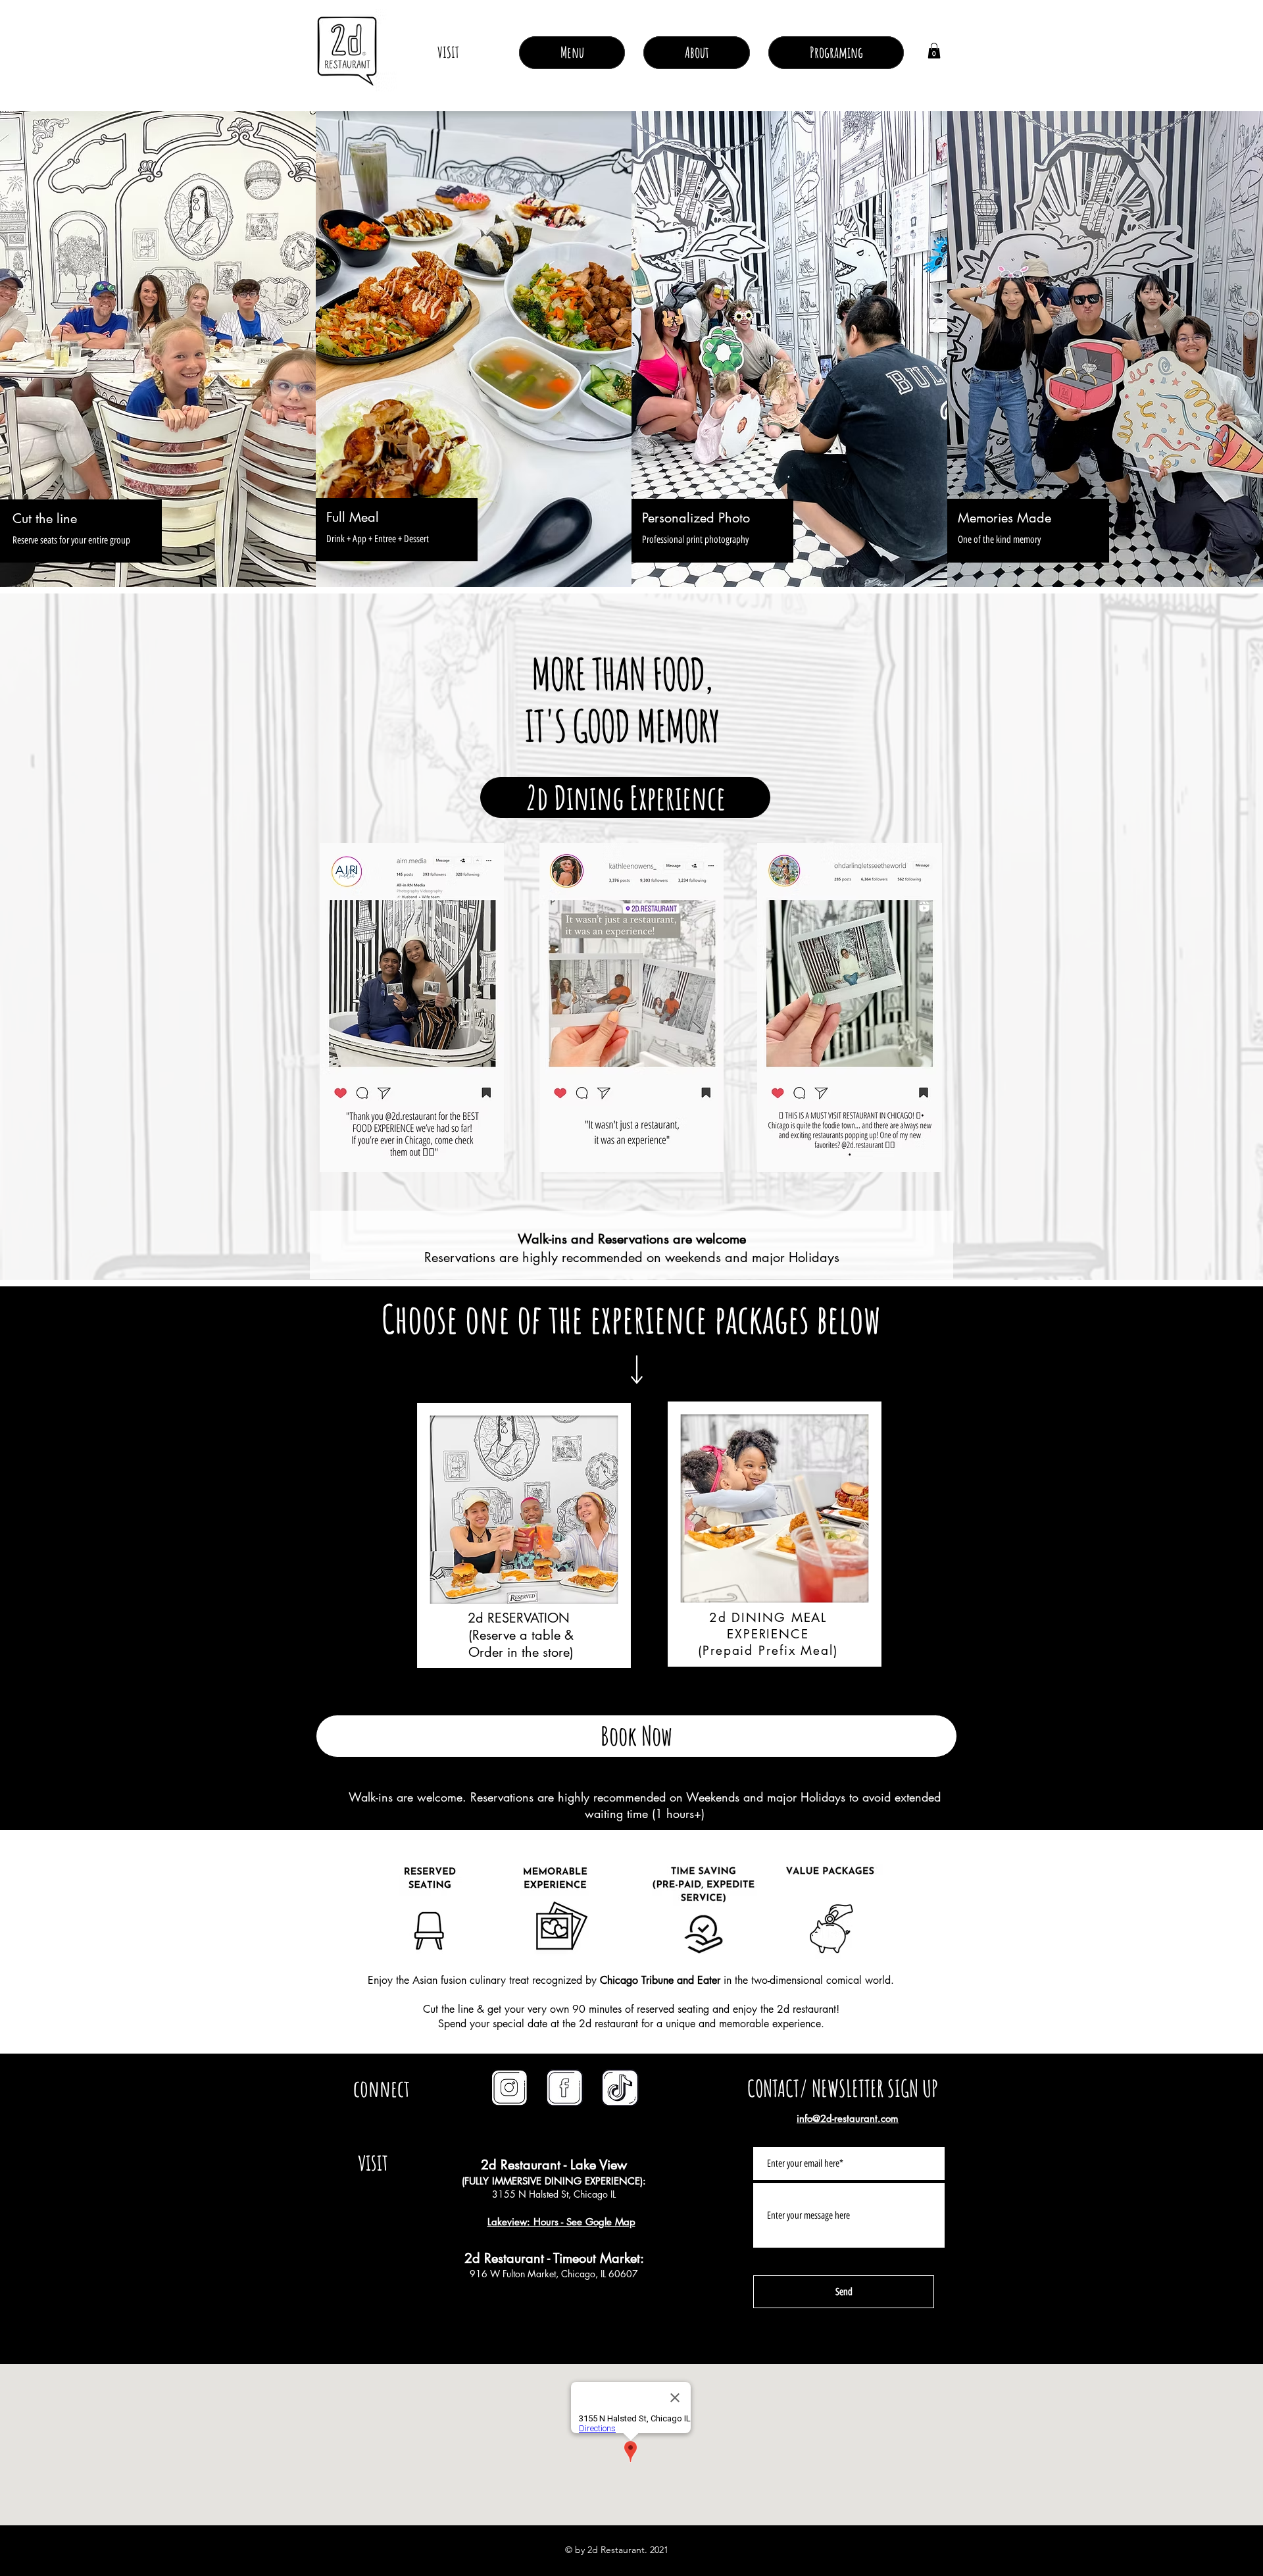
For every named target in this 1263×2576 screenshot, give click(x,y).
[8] (620, 2088)
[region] (529, 1531)
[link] (934, 51)
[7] (565, 2088)
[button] (697, 53)
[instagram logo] (510, 2088)
